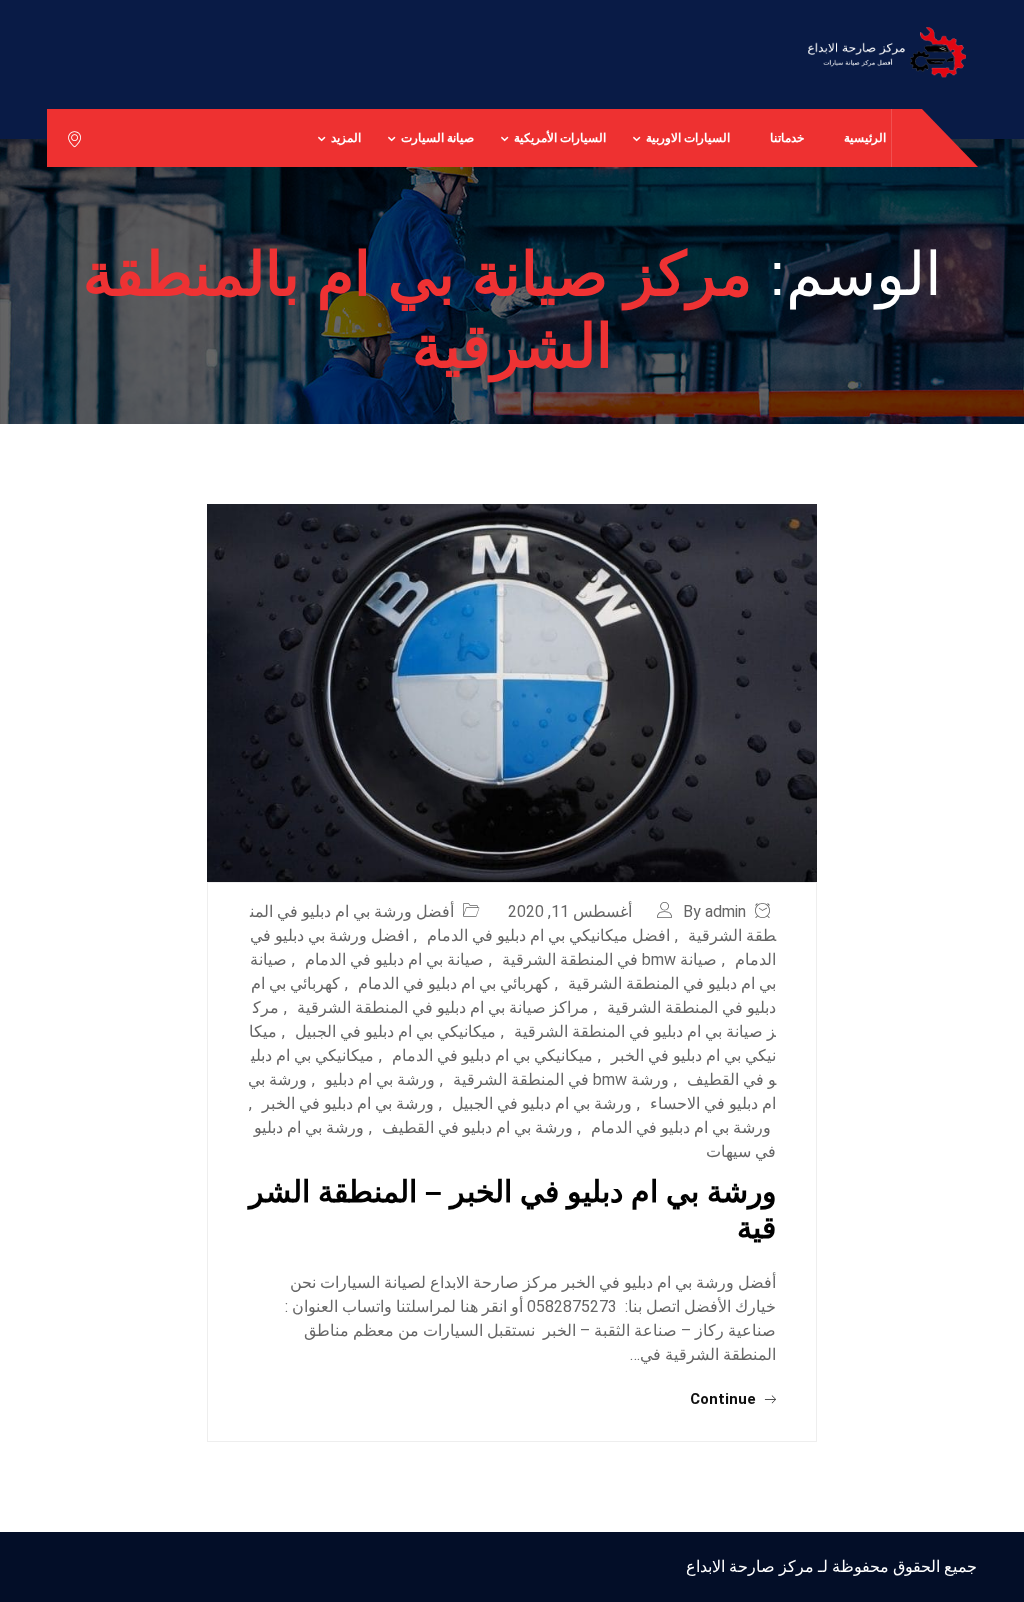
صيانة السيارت (437, 138)
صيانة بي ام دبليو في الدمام (394, 959)
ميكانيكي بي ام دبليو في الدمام (492, 1055)
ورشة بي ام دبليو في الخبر (348, 1103)
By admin (714, 911)
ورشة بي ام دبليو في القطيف (477, 1127)
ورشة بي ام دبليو (380, 1079)
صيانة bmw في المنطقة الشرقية (609, 959)
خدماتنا (787, 138)
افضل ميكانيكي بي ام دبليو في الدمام (548, 935)
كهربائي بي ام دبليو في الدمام (454, 983)
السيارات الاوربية (688, 138)
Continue (725, 1399)
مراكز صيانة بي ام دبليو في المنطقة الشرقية (443, 1007)
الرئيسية (865, 138)
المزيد (346, 138)
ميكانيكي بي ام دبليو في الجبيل (395, 1031)
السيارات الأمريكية (560, 138)
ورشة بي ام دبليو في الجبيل (542, 1103)
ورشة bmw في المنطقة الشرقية (561, 1079)
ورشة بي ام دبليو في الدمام (681, 1127)
